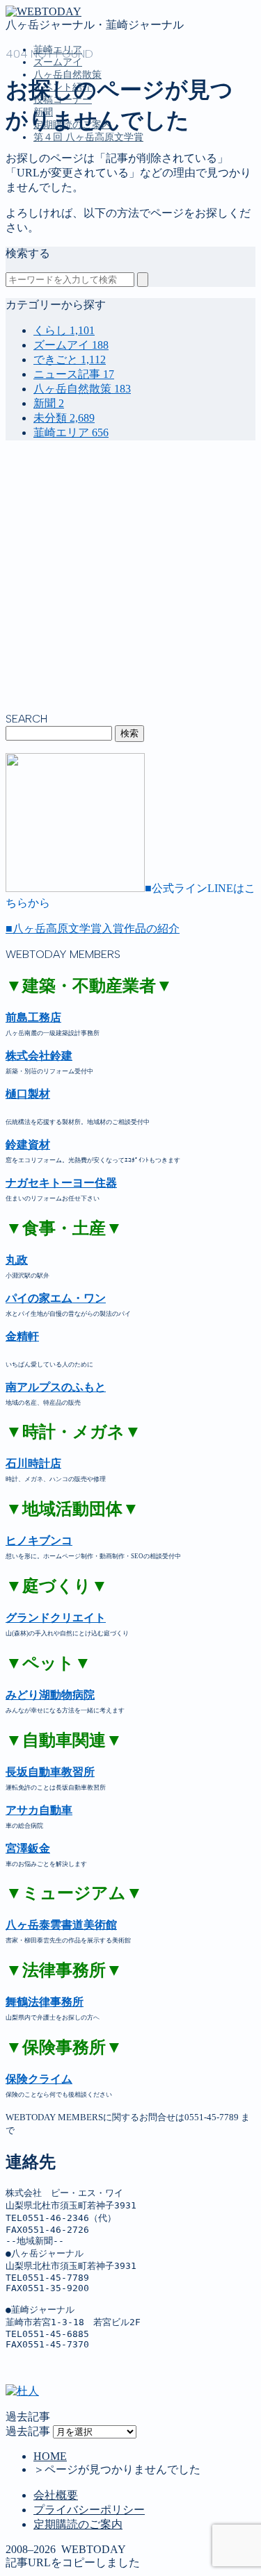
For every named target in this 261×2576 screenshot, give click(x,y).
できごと (70, 360)
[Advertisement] (130, 582)
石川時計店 (33, 1463)
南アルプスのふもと (56, 1387)
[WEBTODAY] (43, 11)
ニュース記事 (74, 374)
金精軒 (22, 1336)
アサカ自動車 (39, 1810)
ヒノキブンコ (39, 1541)
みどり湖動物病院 (50, 1695)
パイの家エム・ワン (56, 1298)
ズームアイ (58, 62)
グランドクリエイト (56, 1618)
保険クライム (39, 2079)
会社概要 (56, 2495)
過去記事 (28, 2431)
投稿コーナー (67, 259)
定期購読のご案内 (78, 288)
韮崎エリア (61, 200)
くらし (64, 330)
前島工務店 (33, 1017)
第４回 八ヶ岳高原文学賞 (88, 137)
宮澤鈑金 (28, 1848)
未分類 (64, 418)
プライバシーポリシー (89, 2510)
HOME (50, 2456)
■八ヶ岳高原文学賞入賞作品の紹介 (93, 928)
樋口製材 (28, 1094)
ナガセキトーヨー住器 (61, 1183)
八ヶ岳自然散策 (72, 230)
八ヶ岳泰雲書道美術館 (61, 1925)
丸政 (17, 1260)
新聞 (45, 273)
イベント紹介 (67, 244)
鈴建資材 (28, 1145)
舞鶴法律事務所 (45, 2002)
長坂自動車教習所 (50, 1772)
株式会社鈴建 (39, 1056)
